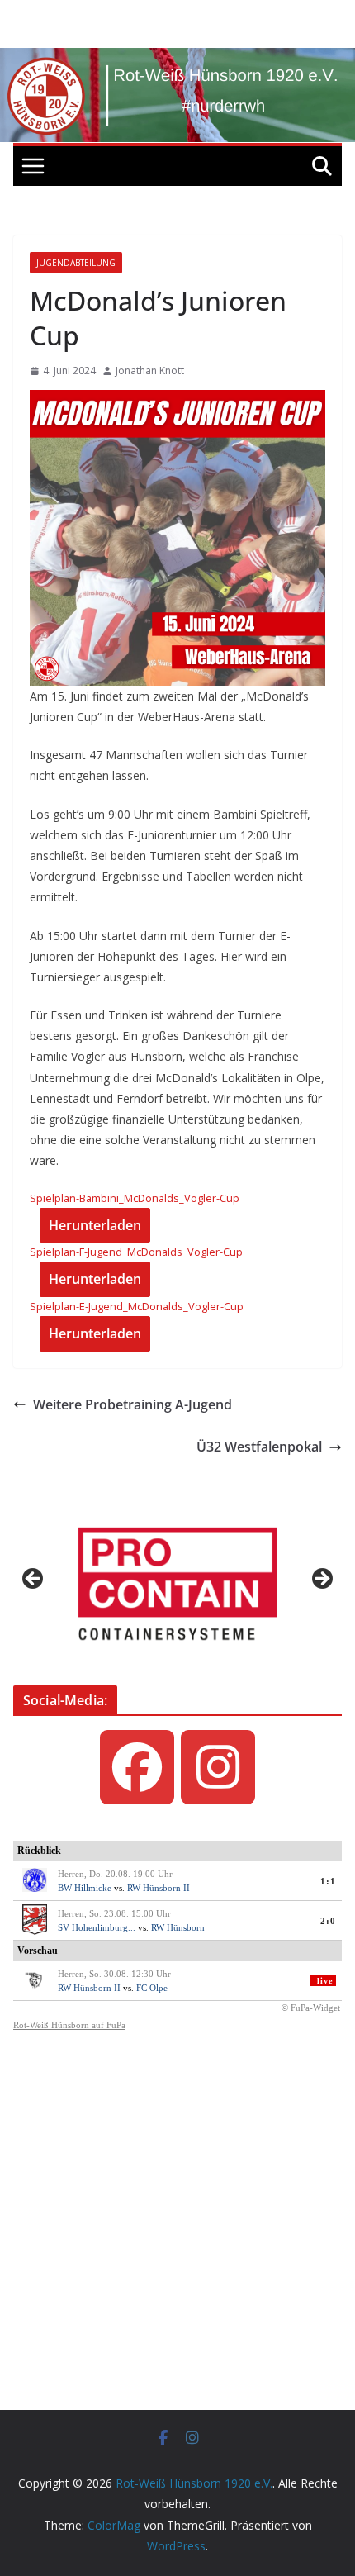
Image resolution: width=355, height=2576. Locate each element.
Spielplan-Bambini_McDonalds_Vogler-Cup (135, 1198)
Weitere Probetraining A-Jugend (133, 1404)
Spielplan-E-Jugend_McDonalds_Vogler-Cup (137, 1306)
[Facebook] (137, 1767)
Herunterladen (95, 1225)
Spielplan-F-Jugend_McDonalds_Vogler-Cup (136, 1252)
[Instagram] (218, 1767)
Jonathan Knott (150, 371)
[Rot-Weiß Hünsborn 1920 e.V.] (177, 59)
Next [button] (321, 1580)
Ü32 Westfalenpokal (259, 1447)
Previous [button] (34, 1580)
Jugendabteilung (76, 263)
